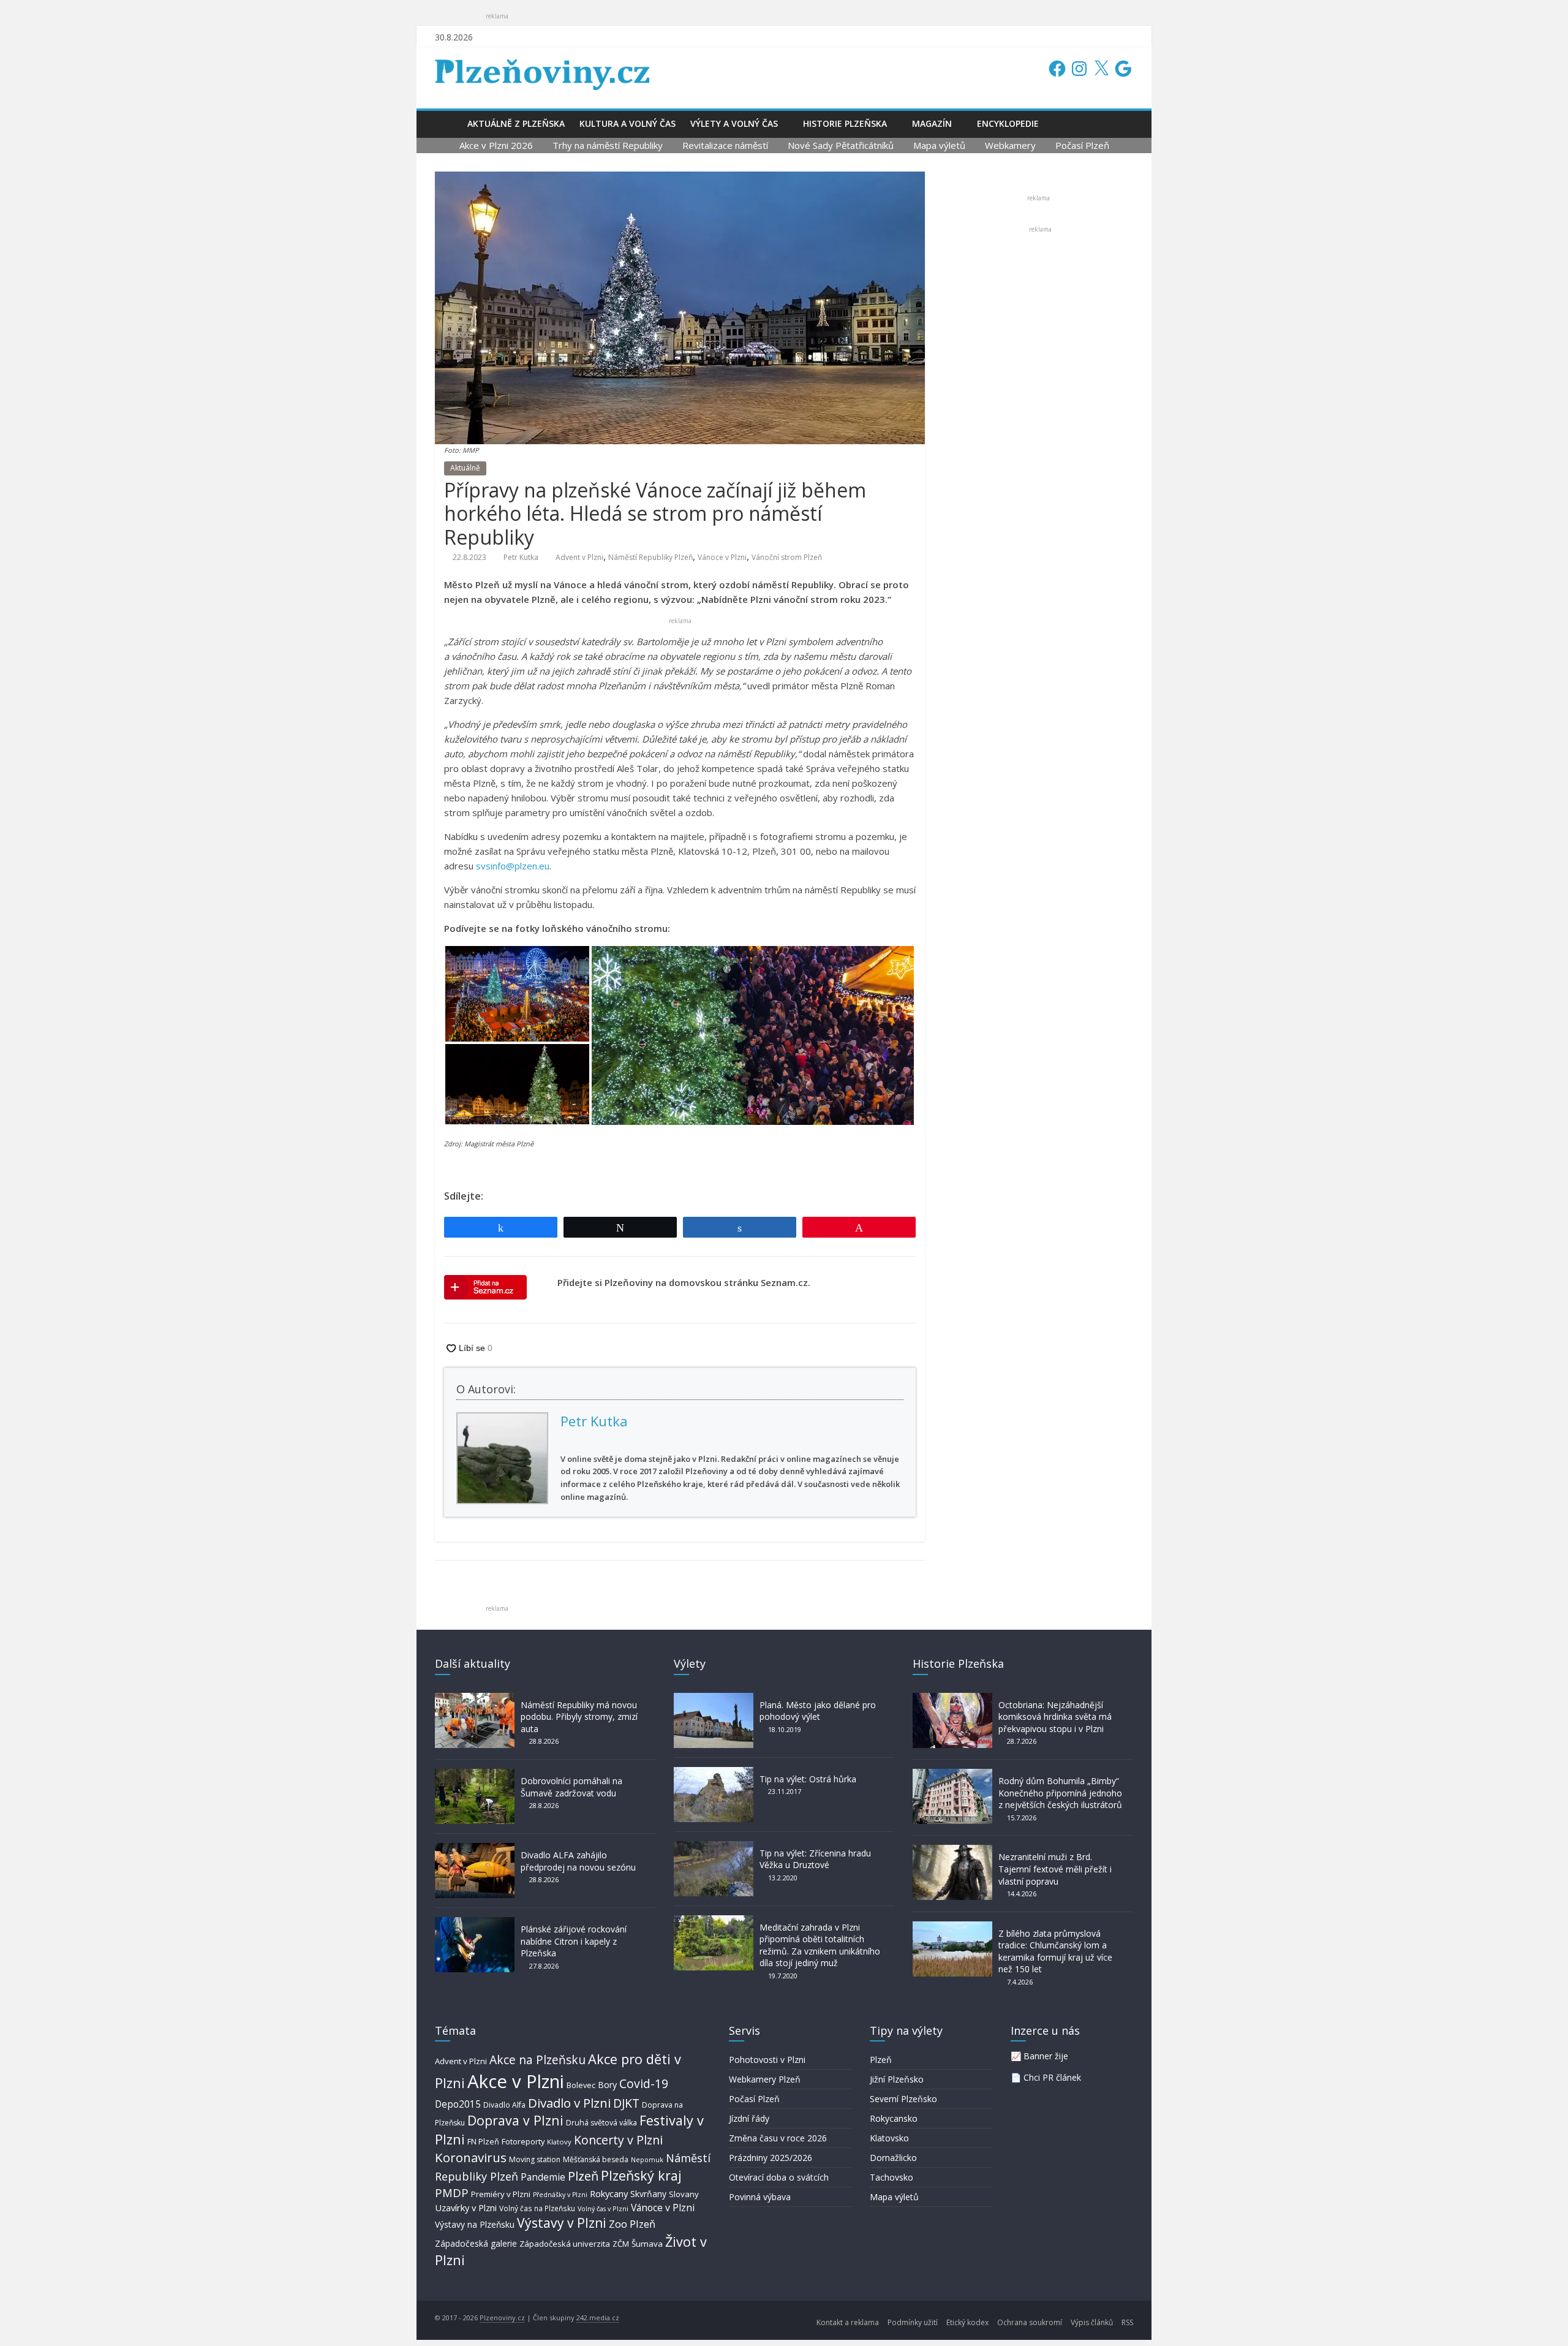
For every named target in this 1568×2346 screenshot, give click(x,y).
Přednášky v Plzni (560, 2195)
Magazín (932, 123)
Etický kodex (967, 2322)
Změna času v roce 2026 (778, 2138)
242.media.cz (598, 2318)
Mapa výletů (939, 145)
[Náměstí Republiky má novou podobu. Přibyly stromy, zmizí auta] (475, 1699)
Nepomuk (647, 2159)
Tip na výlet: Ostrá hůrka (808, 1779)
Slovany (684, 2194)
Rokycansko (894, 2118)
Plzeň (583, 2176)
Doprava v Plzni (515, 2120)
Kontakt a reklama (848, 2322)
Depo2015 (458, 2104)
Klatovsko (889, 2138)
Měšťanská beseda (596, 2159)
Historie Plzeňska (845, 123)
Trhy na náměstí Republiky (608, 145)
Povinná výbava (760, 2197)
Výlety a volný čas (734, 123)
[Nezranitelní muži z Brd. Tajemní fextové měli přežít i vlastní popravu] (952, 1851)
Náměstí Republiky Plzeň (650, 557)
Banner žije (1046, 2056)
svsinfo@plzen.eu (513, 866)
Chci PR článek (1052, 2077)
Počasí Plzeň (1082, 145)
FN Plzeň (483, 2141)
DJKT (626, 2103)
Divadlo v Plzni (569, 2103)
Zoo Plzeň (632, 2224)
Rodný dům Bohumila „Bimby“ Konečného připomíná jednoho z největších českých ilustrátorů (1060, 1793)
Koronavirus (471, 2157)
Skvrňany (648, 2194)
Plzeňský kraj (641, 2175)
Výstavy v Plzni (562, 2223)
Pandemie (543, 2177)
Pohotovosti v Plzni (767, 2060)
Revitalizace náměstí (725, 145)
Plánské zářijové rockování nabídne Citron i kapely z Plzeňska (574, 1941)
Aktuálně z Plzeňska (516, 123)
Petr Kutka (521, 557)
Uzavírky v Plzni (466, 2208)
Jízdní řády (749, 2118)
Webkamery (1010, 145)
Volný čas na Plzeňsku (537, 2208)
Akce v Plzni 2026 (496, 145)
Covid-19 (644, 2083)
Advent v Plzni (579, 557)
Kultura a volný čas (628, 123)
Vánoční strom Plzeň (787, 557)
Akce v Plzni (516, 2081)
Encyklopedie (1008, 123)
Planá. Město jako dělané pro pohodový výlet (818, 1711)
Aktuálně (465, 468)
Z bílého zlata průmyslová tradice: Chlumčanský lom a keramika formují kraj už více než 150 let (1055, 1951)
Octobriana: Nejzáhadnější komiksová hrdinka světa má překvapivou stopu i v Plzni (1055, 1717)
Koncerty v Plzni (618, 2140)
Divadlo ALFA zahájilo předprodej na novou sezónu (578, 1861)
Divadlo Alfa (504, 2105)
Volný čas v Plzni (603, 2208)
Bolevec (581, 2085)
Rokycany (609, 2193)
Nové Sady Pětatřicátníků (841, 145)
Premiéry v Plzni (501, 2194)
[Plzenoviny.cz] (447, 123)
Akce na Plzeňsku (537, 2060)
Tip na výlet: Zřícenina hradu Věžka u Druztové (815, 1859)
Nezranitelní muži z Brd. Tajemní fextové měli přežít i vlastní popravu (1055, 1869)
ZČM (621, 2244)
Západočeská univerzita (565, 2244)
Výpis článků (1092, 2322)
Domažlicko (893, 2158)
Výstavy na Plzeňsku (475, 2224)
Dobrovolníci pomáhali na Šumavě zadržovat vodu (571, 1787)
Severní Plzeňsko (903, 2099)
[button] (517, 994)
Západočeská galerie (476, 2243)
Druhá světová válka (601, 2123)
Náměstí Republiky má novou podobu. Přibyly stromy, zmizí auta (579, 1717)
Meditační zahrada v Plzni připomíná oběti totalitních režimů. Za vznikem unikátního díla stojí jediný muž (820, 1945)
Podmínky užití (913, 2322)
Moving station (535, 2159)
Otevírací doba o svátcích (779, 2177)
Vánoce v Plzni (722, 557)
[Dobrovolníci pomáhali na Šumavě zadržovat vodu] (475, 1775)
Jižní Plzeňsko (897, 2079)
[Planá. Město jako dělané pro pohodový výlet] (714, 1699)
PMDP (452, 2193)
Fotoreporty (523, 2141)
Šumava (647, 2244)
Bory (607, 2085)
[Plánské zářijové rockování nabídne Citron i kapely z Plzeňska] (475, 1923)
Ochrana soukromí (1030, 2322)
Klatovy (559, 2142)
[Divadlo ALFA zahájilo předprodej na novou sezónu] (475, 1849)
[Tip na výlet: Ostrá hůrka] (714, 1773)
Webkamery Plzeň (765, 2079)
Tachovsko (891, 2177)
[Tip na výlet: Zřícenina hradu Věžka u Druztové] (714, 1847)
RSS (1127, 2322)
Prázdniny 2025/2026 (771, 2158)
